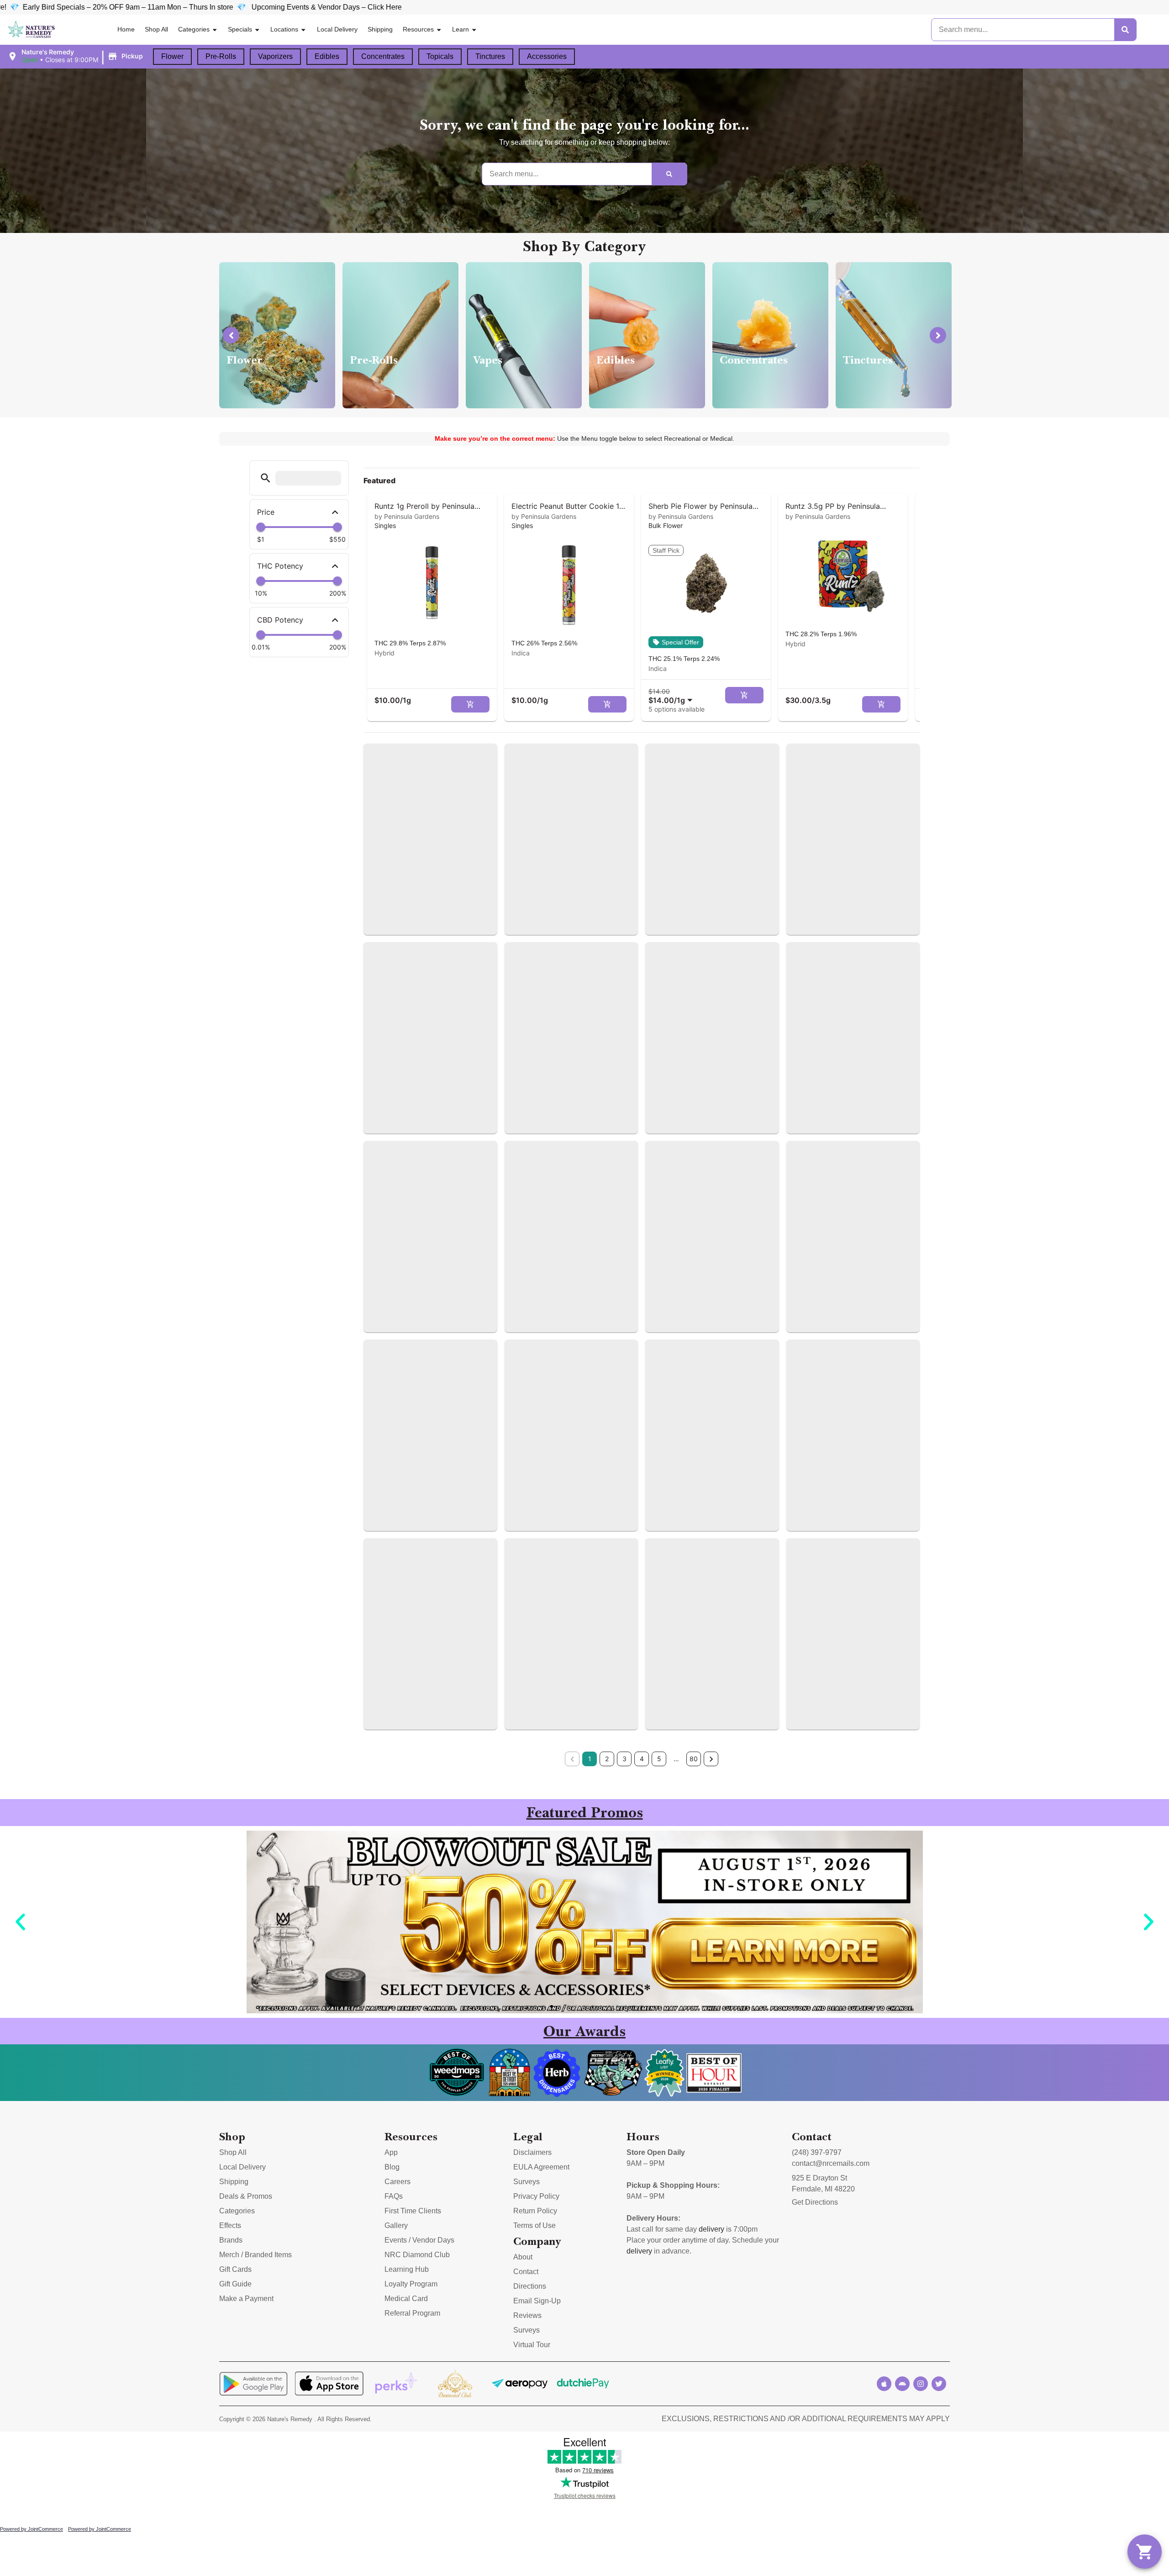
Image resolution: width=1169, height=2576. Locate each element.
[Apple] (884, 2384)
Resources (418, 29)
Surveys (527, 2182)
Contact (526, 2272)
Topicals (440, 56)
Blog (392, 2167)
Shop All (156, 29)
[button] (76, 56)
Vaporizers (275, 56)
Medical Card (406, 2299)
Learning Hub (407, 2269)
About (523, 2257)
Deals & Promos (246, 2196)
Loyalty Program (411, 2284)
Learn (461, 29)
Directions (530, 2286)
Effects (230, 2225)
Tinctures (490, 56)
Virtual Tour (532, 2345)
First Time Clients (413, 2211)
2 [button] (607, 1759)
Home (126, 29)
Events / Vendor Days (419, 2240)
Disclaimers (532, 2152)
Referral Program (412, 2313)
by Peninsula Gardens (407, 516)
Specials (240, 29)
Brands (231, 2240)
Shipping (380, 29)
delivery (711, 2229)
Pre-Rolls (221, 56)
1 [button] (590, 1759)
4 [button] (642, 1759)
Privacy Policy (536, 2196)
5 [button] (659, 1759)
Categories (194, 29)
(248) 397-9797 (817, 2152)
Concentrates (383, 56)
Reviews (527, 2315)
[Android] (902, 2384)
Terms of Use (534, 2225)
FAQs (394, 2196)
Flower (172, 56)
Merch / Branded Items (255, 2255)
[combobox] (672, 696)
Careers (398, 2182)
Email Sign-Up (537, 2301)
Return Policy (535, 2211)
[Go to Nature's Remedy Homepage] (32, 30)
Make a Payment (246, 2299)
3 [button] (624, 1759)
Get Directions (815, 2202)
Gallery (396, 2225)
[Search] (1125, 30)
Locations (284, 29)
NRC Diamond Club (417, 2255)
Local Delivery (337, 29)
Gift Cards (235, 2269)
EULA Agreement (541, 2167)
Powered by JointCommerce (32, 2529)
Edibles (327, 56)
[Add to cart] (470, 704)
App (391, 2152)
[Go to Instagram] (921, 2384)
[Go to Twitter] (939, 2384)
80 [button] (694, 1759)
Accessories (547, 56)
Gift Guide (235, 2284)
